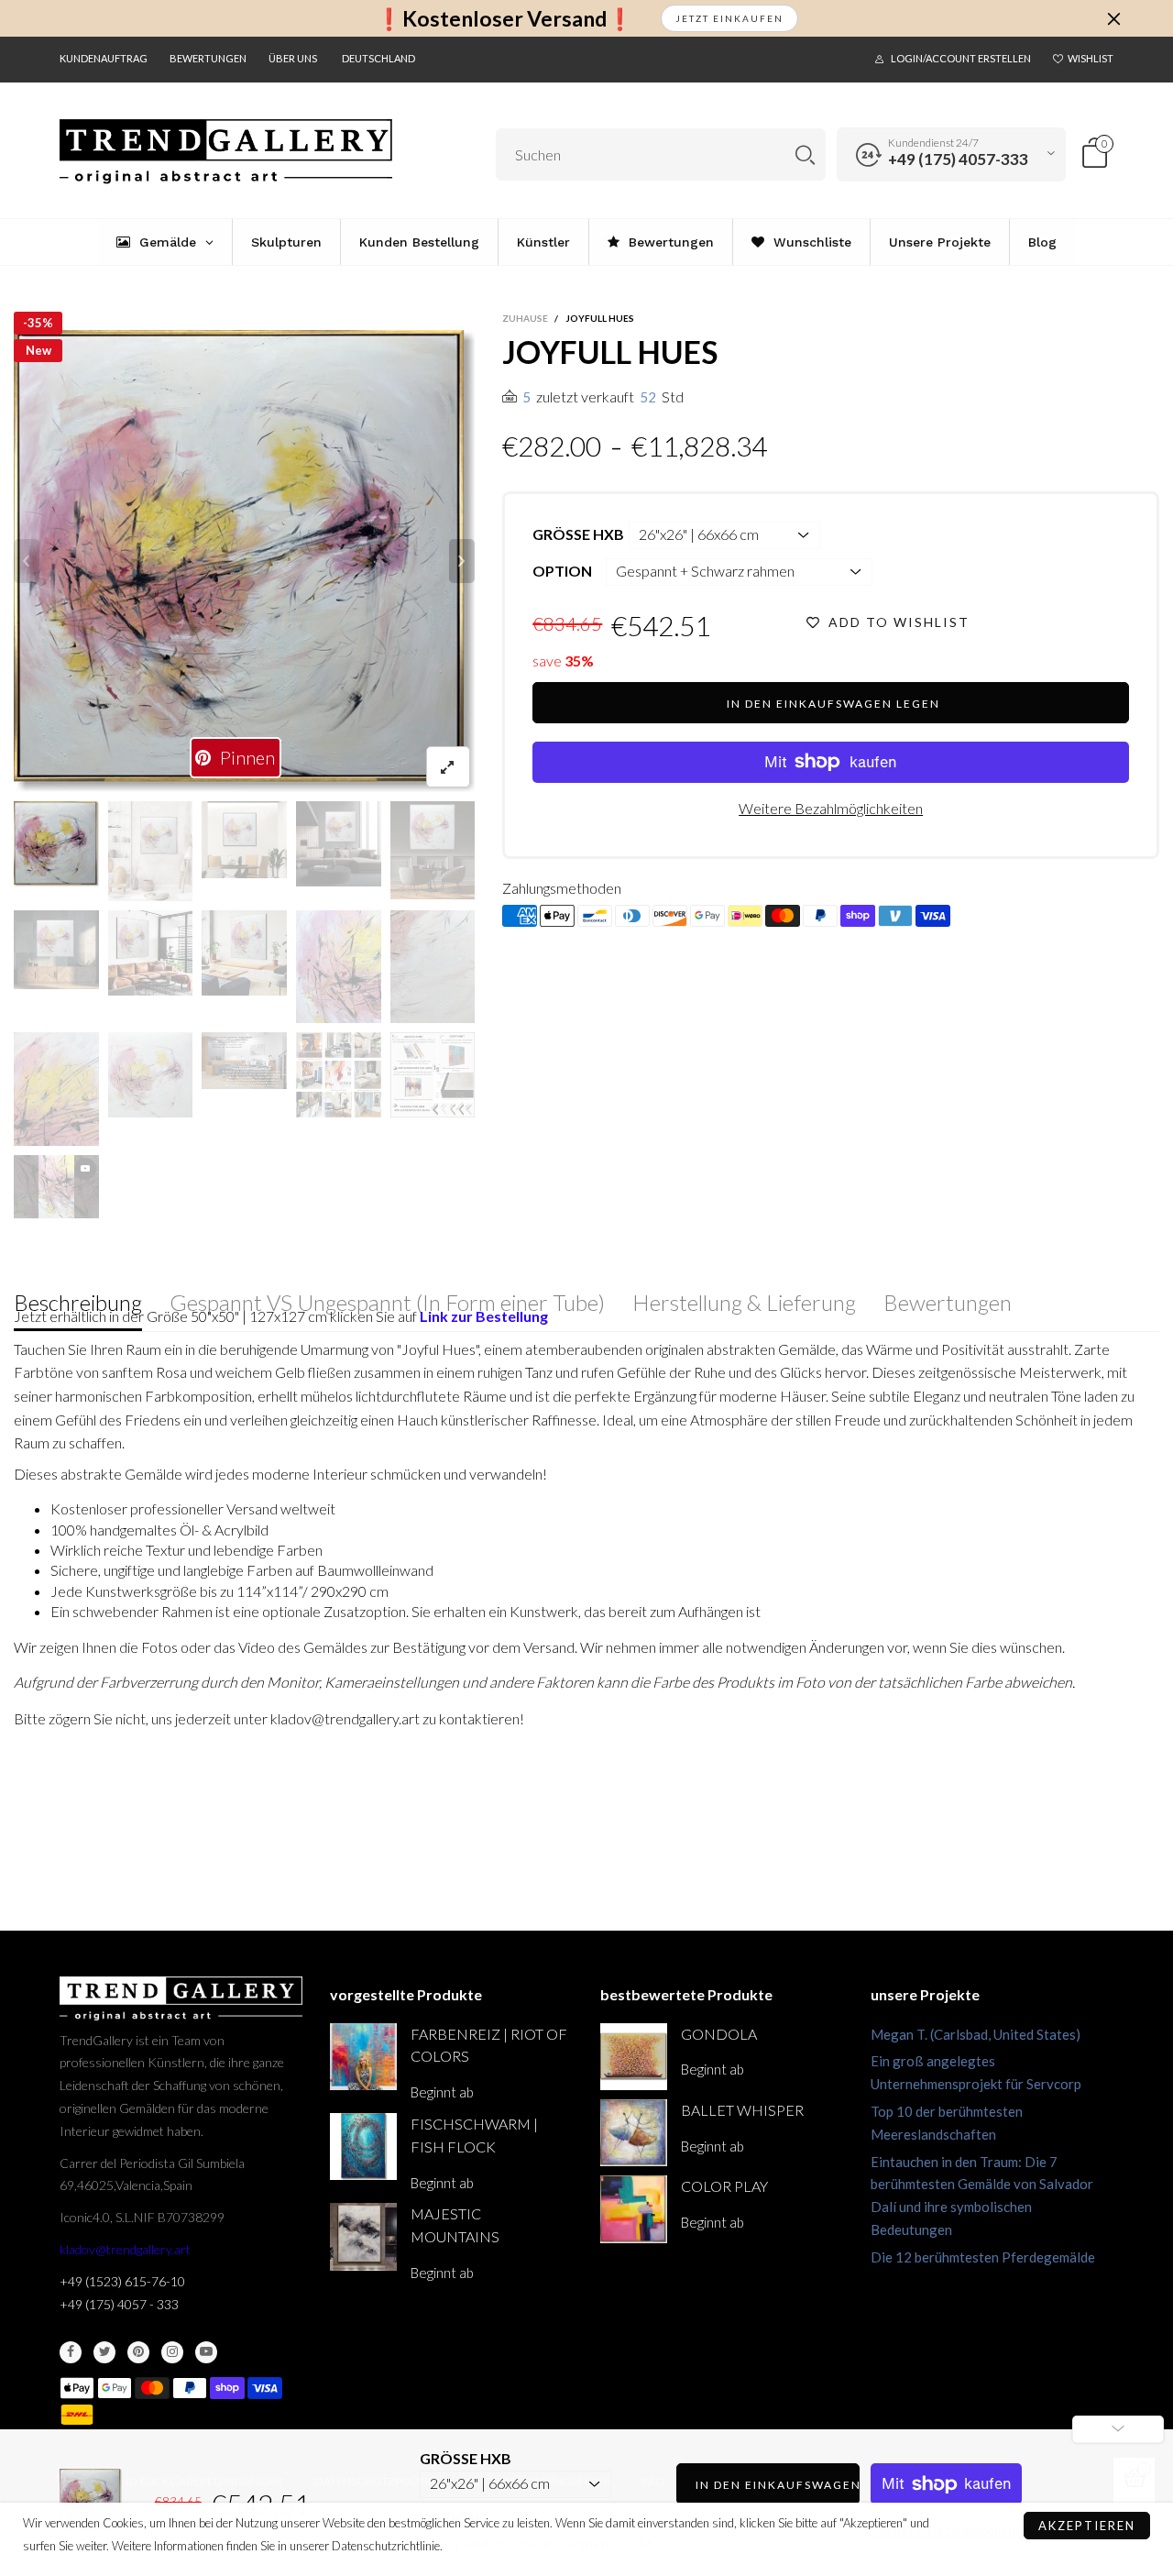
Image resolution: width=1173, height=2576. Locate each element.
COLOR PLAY (724, 2186)
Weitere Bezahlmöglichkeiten (831, 808)
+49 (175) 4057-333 (958, 159)
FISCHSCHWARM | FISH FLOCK (474, 2135)
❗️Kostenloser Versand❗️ (504, 19)
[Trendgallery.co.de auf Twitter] (104, 2352)
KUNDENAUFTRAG (104, 58)
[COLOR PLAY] (634, 2209)
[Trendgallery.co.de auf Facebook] (71, 2352)
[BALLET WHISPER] (634, 2133)
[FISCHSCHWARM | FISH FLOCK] (363, 2147)
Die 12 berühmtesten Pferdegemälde (983, 2257)
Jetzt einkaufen (729, 18)
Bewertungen (208, 58)
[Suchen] (805, 154)
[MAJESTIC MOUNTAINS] (363, 2236)
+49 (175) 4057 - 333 (119, 2304)
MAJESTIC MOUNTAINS (455, 2225)
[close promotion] (1113, 18)
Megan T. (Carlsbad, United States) (976, 2034)
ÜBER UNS (293, 58)
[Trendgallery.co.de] (226, 152)
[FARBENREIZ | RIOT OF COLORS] (363, 2057)
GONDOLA (719, 2034)
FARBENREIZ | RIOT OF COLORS (489, 2045)
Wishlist (1091, 58)
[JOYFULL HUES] (245, 561)
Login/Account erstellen (961, 58)
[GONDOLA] (634, 2057)
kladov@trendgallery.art (125, 2249)
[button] (27, 561)
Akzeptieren (1087, 2526)
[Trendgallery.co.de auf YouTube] (206, 2352)
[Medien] (448, 767)
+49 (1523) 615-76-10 (122, 2281)
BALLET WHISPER (742, 2110)
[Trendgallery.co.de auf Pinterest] (138, 2352)
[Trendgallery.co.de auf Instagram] (172, 2352)
